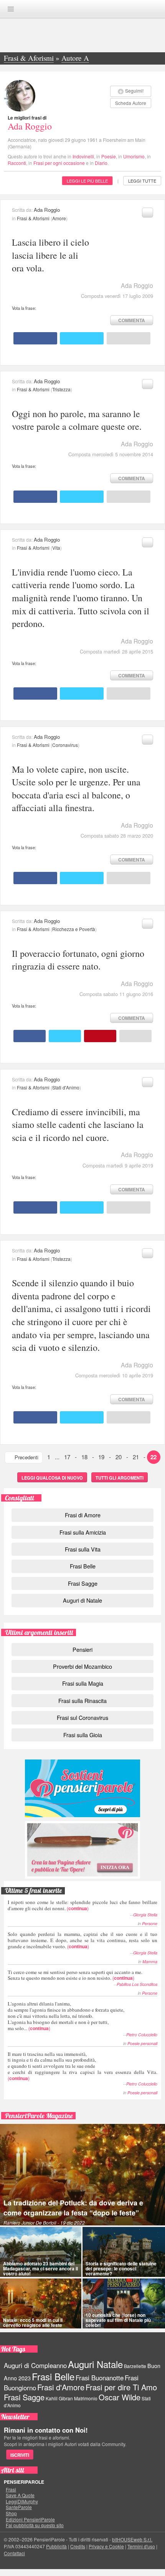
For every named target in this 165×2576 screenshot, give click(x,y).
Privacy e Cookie (106, 2546)
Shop (11, 2513)
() (82, 1905)
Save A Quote (20, 2495)
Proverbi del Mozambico (82, 1666)
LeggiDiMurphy (22, 2501)
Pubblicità (56, 2546)
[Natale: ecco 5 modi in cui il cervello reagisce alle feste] (41, 2303)
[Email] (129, 338)
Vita (56, 548)
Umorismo (134, 156)
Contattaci (14, 2553)
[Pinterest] (100, 1036)
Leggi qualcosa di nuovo (52, 1478)
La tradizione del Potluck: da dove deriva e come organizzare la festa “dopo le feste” (73, 2208)
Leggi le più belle (87, 181)
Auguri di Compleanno (35, 2365)
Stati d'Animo (66, 1087)
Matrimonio (86, 2398)
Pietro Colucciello (142, 2035)
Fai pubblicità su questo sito (35, 2525)
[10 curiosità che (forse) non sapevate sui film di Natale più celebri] (124, 2303)
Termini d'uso (141, 2546)
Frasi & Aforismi (33, 218)
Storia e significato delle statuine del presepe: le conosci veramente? (121, 2268)
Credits (78, 2546)
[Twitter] (82, 338)
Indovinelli (83, 156)
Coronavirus (65, 745)
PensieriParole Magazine (39, 2116)
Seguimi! (134, 91)
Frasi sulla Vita (83, 1549)
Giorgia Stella (145, 1915)
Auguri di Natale (82, 1600)
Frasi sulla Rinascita (82, 1700)
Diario (101, 163)
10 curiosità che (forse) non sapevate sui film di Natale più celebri (118, 2320)
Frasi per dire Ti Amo (121, 2387)
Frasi (11, 2490)
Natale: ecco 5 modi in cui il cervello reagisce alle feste (33, 2322)
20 (119, 1457)
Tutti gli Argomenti (120, 1478)
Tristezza (61, 389)
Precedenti (26, 1457)
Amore (59, 218)
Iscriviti (20, 2455)
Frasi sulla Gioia (83, 1735)
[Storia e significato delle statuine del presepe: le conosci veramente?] (124, 2252)
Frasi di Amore (83, 1515)
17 (67, 1457)
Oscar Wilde (120, 2397)
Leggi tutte (142, 181)
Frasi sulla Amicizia (83, 1532)
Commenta (132, 320)
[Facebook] (35, 338)
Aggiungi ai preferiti (148, 213)
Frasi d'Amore (61, 2387)
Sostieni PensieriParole (82, 1788)
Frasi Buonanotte (100, 2378)
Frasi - (82, 9)
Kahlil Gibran (59, 2398)
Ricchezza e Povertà (74, 929)
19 (101, 1457)
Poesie (109, 156)
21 (136, 1457)
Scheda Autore (131, 103)
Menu (11, 9)
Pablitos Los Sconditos (137, 1984)
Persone (150, 1923)
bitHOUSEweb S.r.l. (132, 2539)
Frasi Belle (83, 1566)
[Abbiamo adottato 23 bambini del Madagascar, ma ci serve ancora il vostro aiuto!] (41, 2252)
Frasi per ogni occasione (59, 163)
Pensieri (82, 1649)
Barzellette (135, 2366)
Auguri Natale (95, 2364)
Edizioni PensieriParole (30, 2519)
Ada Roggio (30, 126)
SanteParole (19, 2507)
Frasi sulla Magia (83, 1683)
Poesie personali (142, 2043)
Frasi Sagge (83, 1583)
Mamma (150, 1962)
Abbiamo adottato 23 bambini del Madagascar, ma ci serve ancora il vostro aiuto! (40, 2268)
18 (84, 1457)
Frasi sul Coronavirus (82, 1717)
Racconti (17, 163)
